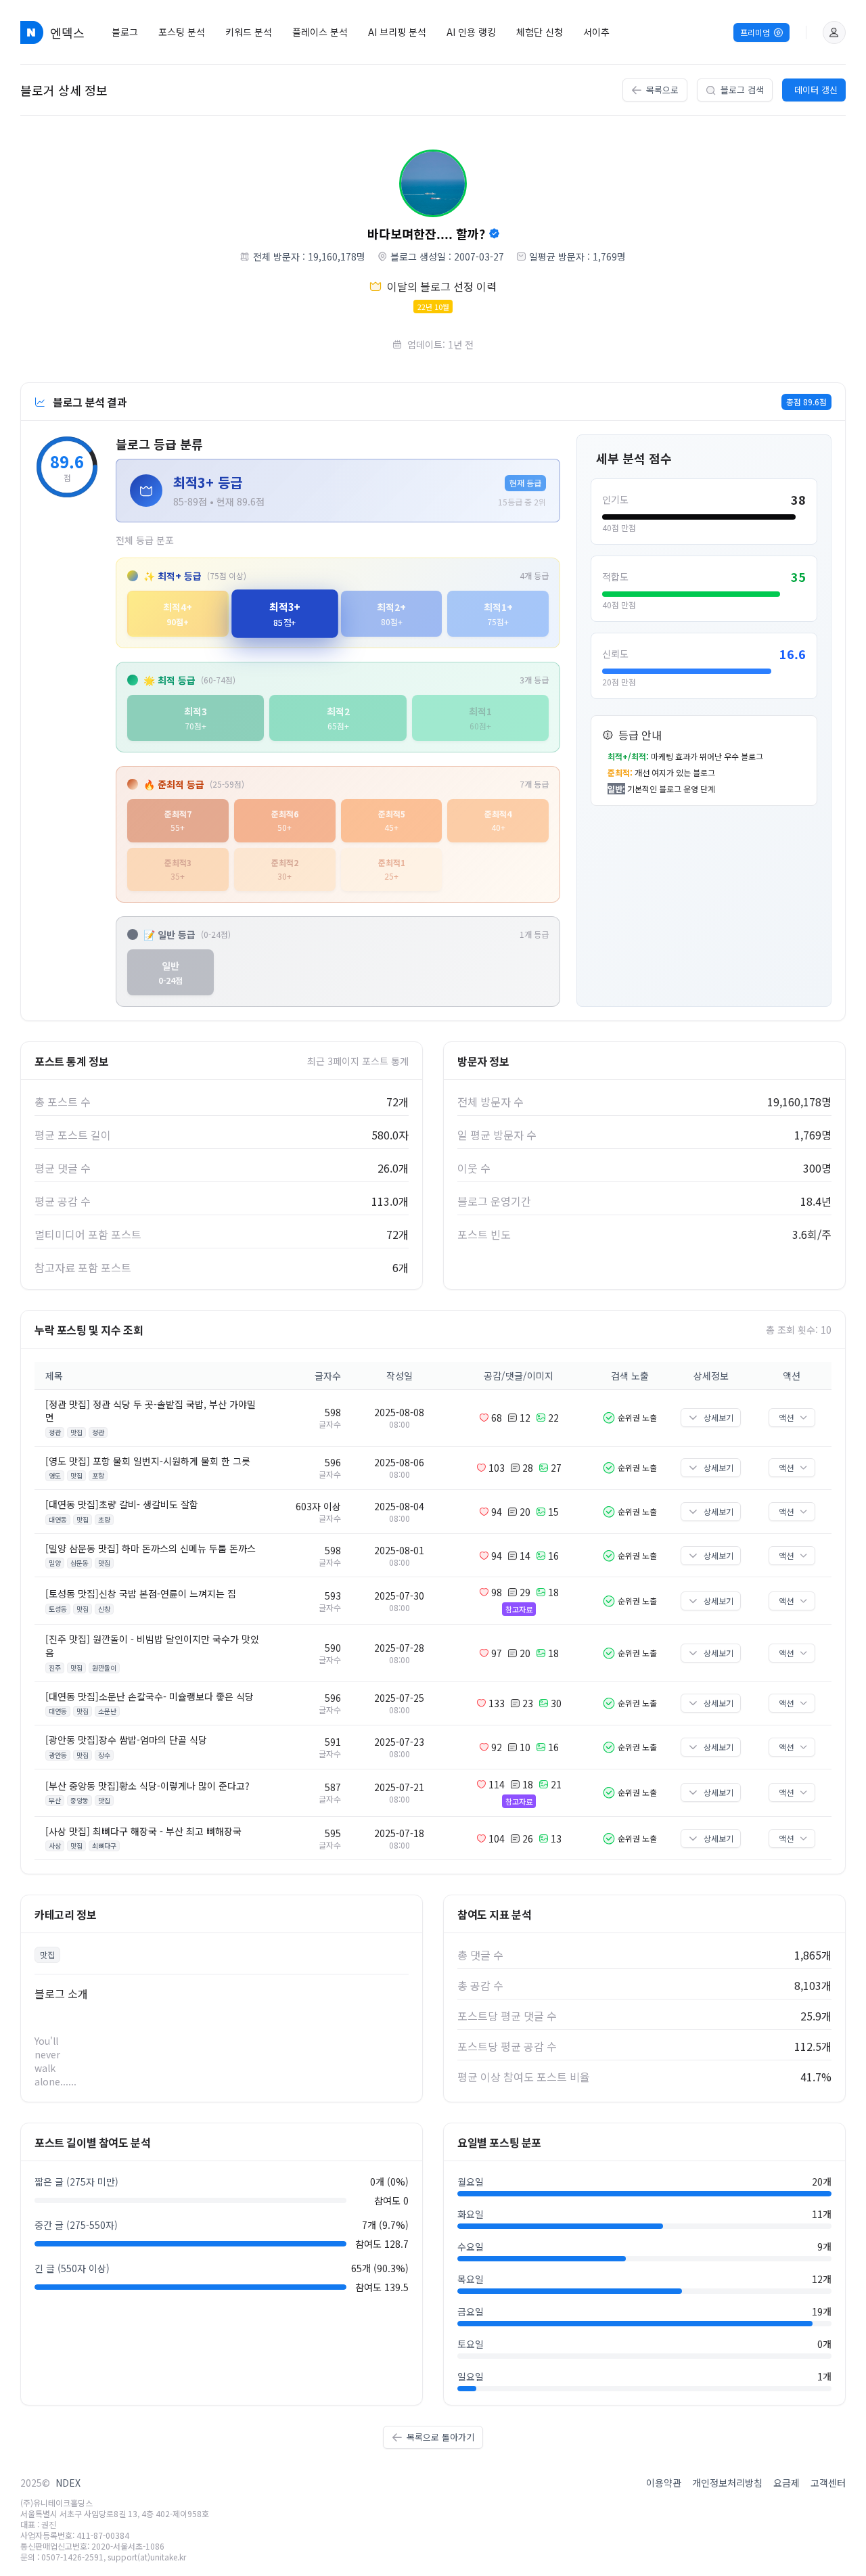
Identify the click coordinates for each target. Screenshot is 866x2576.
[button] (834, 32)
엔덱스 (67, 32)
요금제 (787, 2483)
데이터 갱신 (816, 90)
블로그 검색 (742, 90)
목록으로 (662, 90)
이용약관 (664, 2483)
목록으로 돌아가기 (440, 2437)
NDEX (68, 2483)
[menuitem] (125, 32)
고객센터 (828, 2483)
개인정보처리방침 (727, 2483)
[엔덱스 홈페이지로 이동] (32, 32)
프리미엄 (755, 32)
